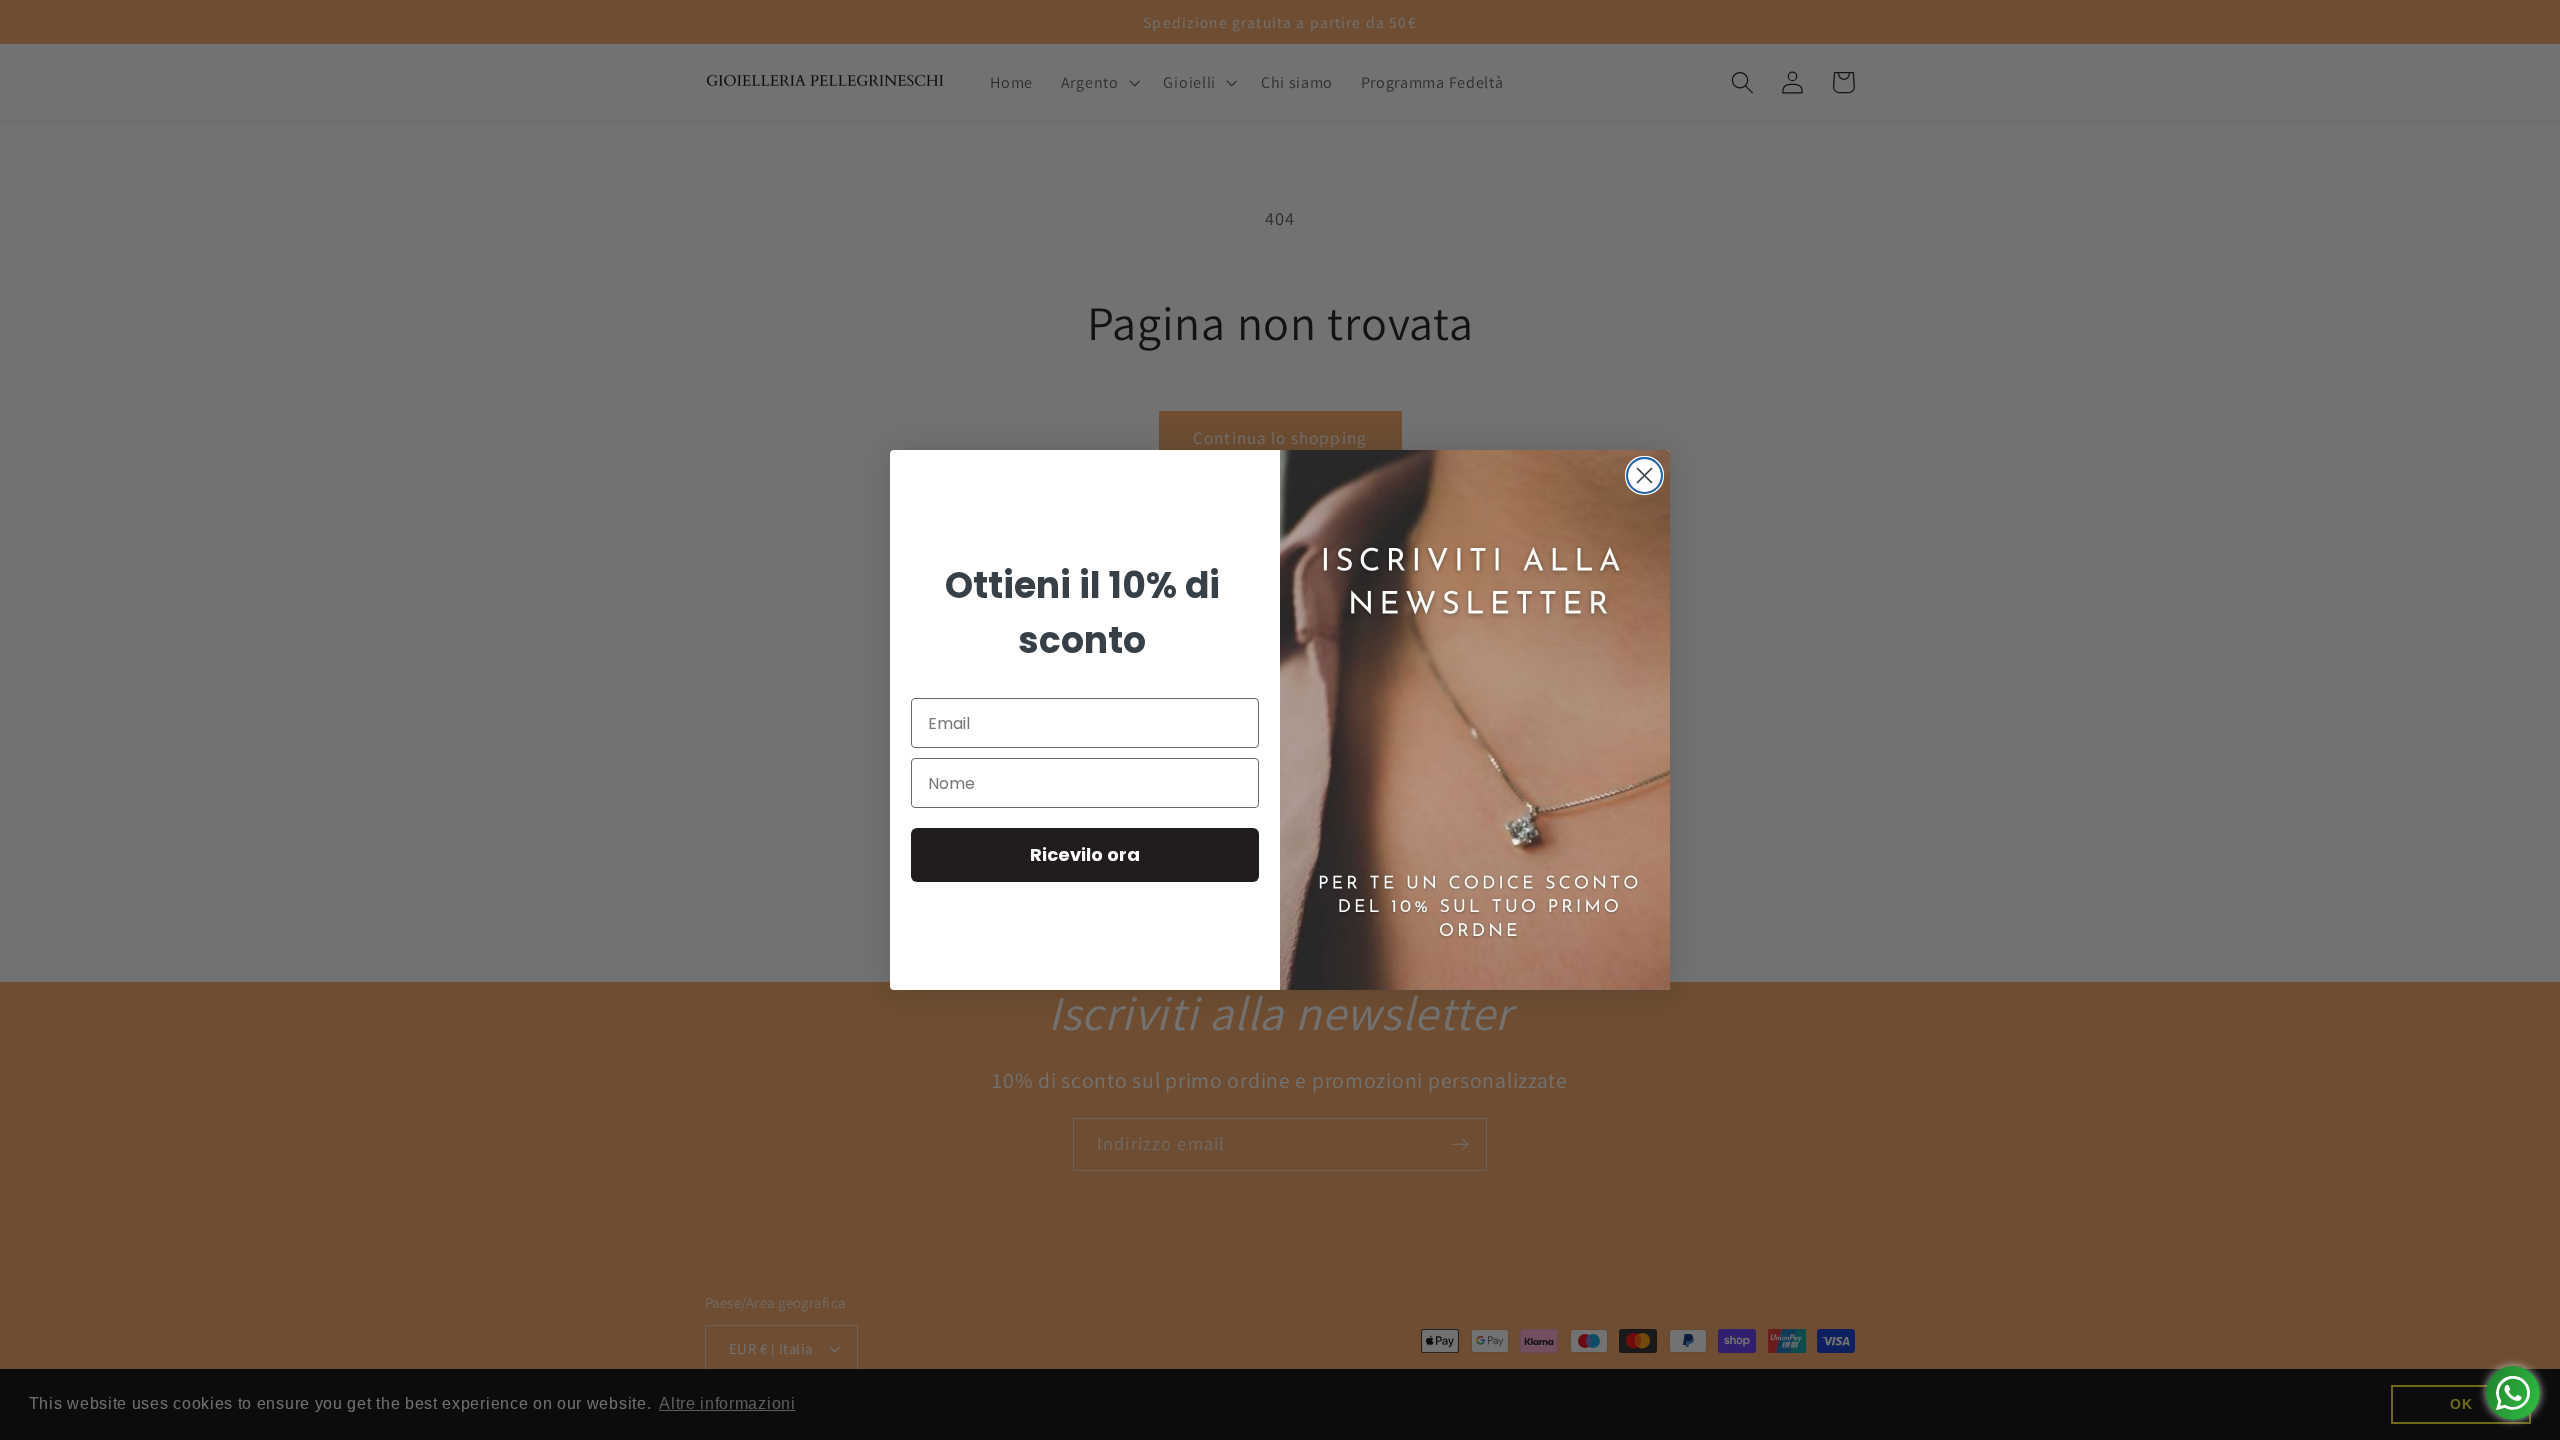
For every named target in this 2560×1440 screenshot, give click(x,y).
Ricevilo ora (1085, 854)
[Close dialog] (1644, 475)
